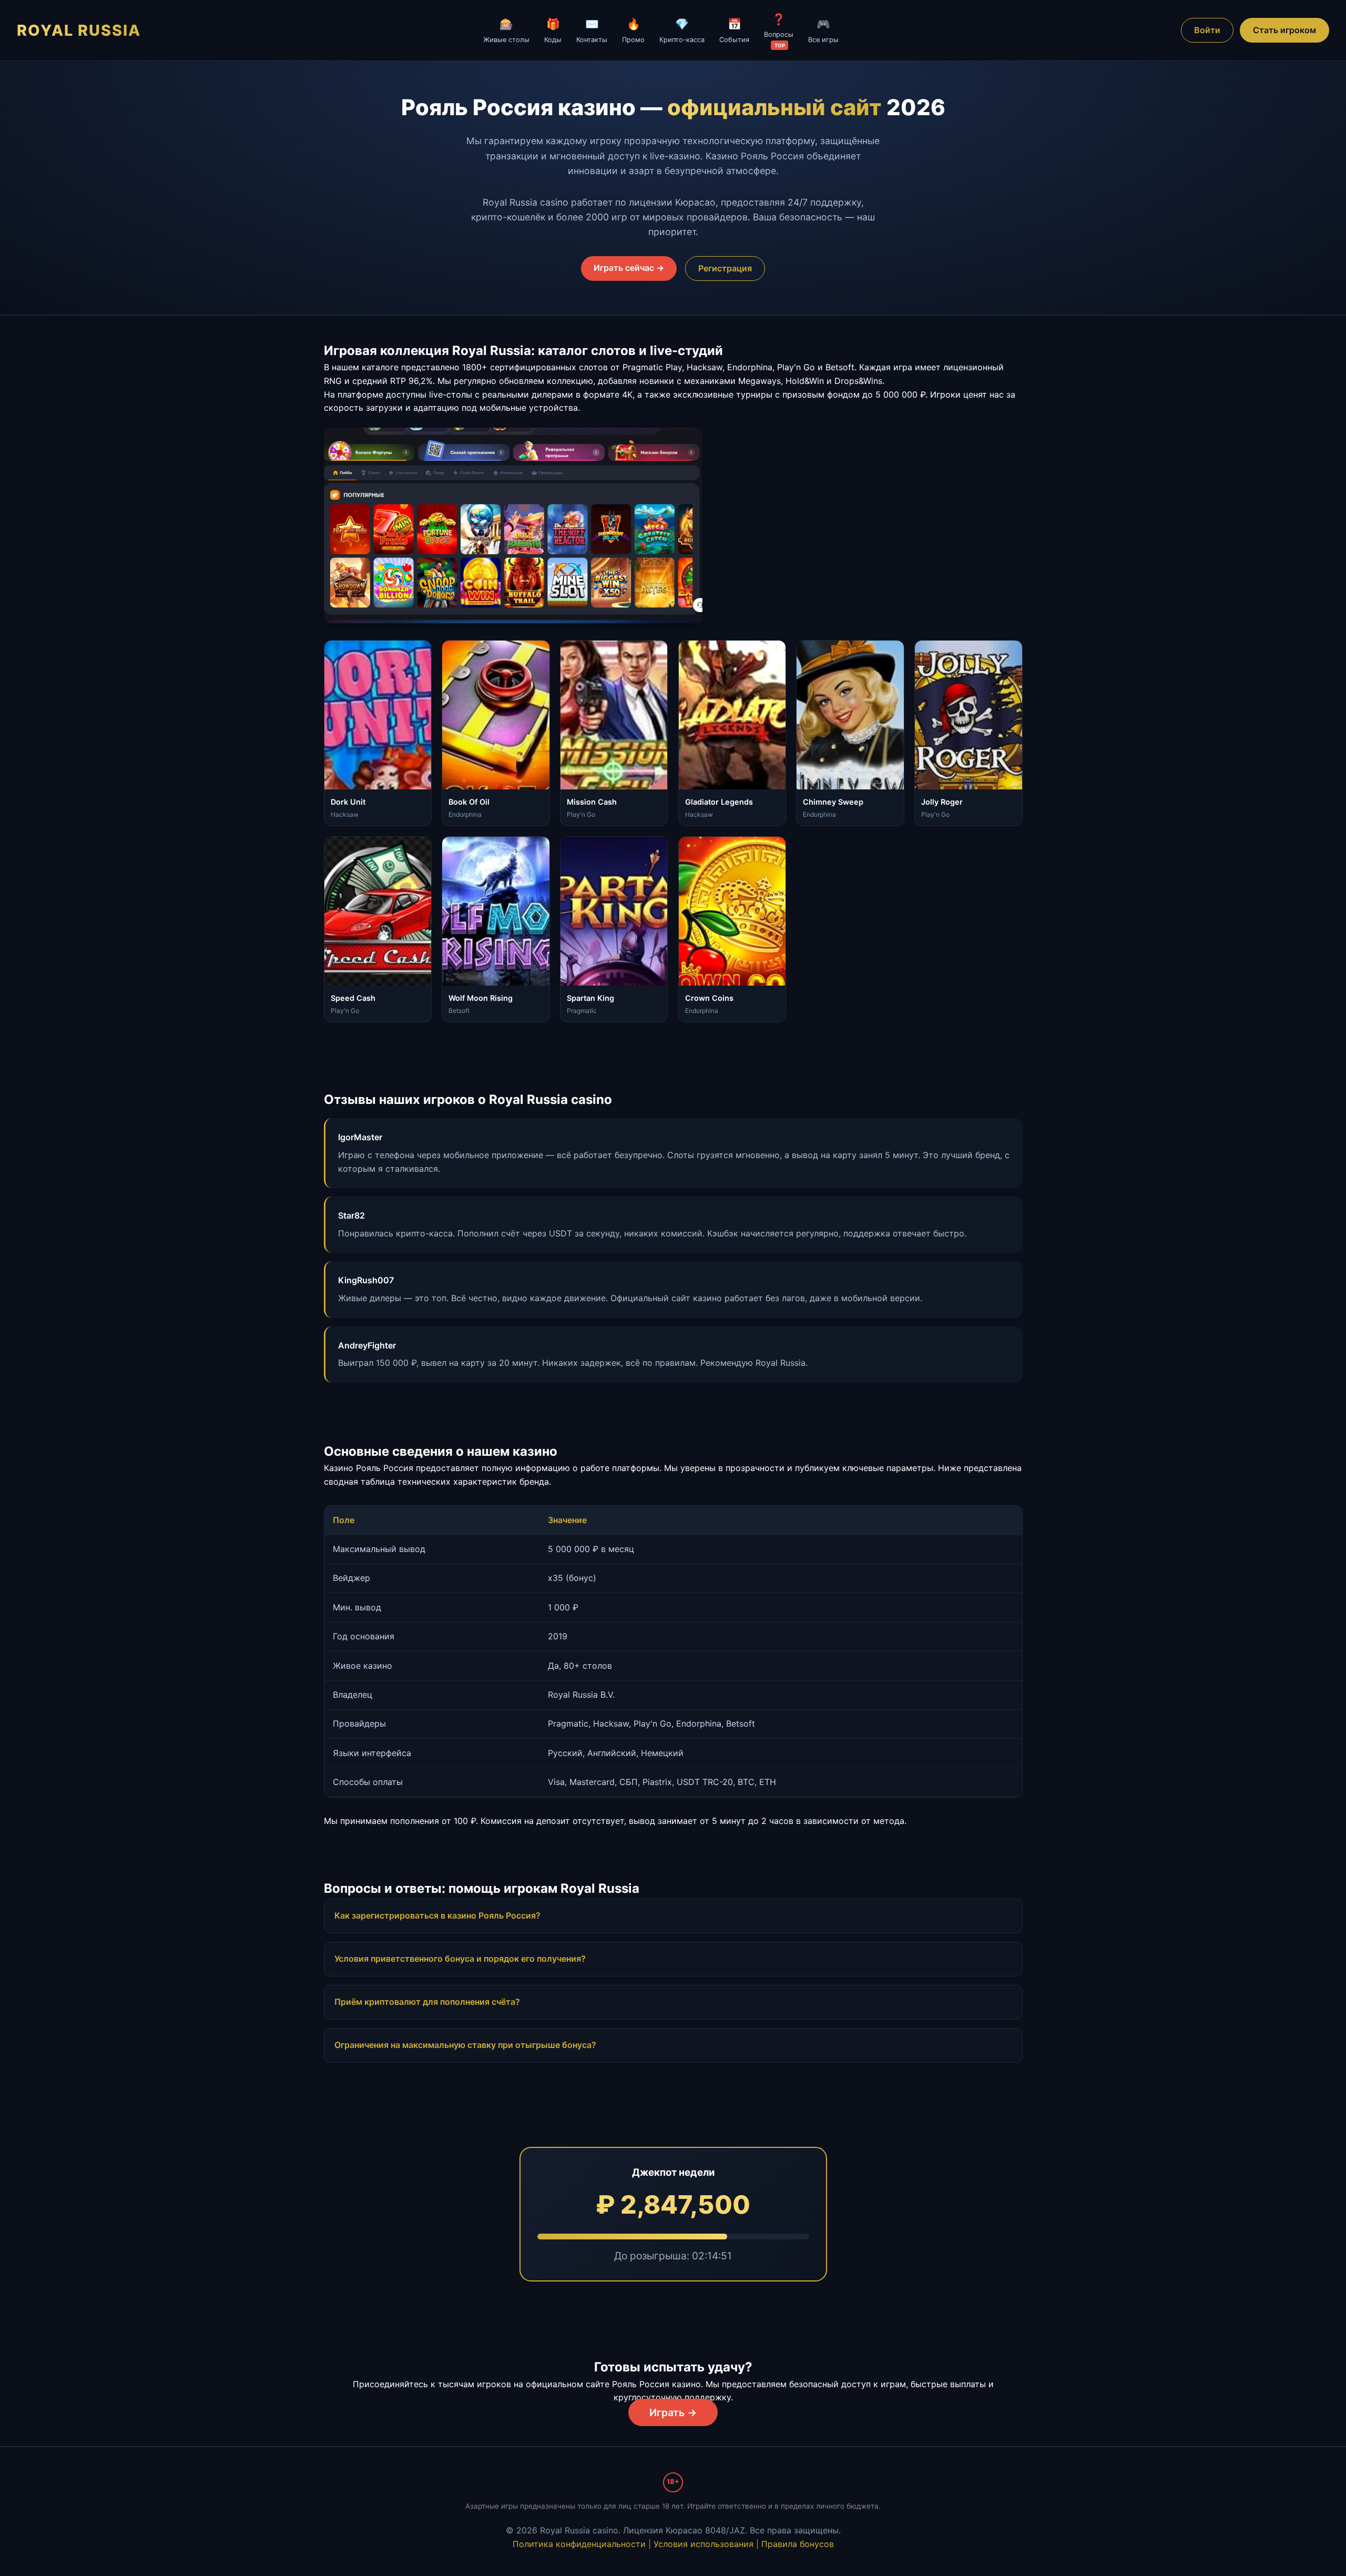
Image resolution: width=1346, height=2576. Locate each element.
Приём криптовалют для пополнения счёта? (427, 2002)
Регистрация (725, 268)
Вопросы (779, 31)
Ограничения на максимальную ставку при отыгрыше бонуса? (465, 2045)
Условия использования (703, 2544)
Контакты (592, 30)
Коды (553, 30)
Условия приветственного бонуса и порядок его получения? (460, 1959)
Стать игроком (1284, 30)
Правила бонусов (798, 2544)
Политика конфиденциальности (579, 2544)
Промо (633, 30)
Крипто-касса (682, 30)
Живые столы (506, 30)
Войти (1207, 30)
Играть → (673, 2412)
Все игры (823, 30)
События (734, 30)
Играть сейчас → (629, 268)
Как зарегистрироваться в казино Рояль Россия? (437, 1915)
